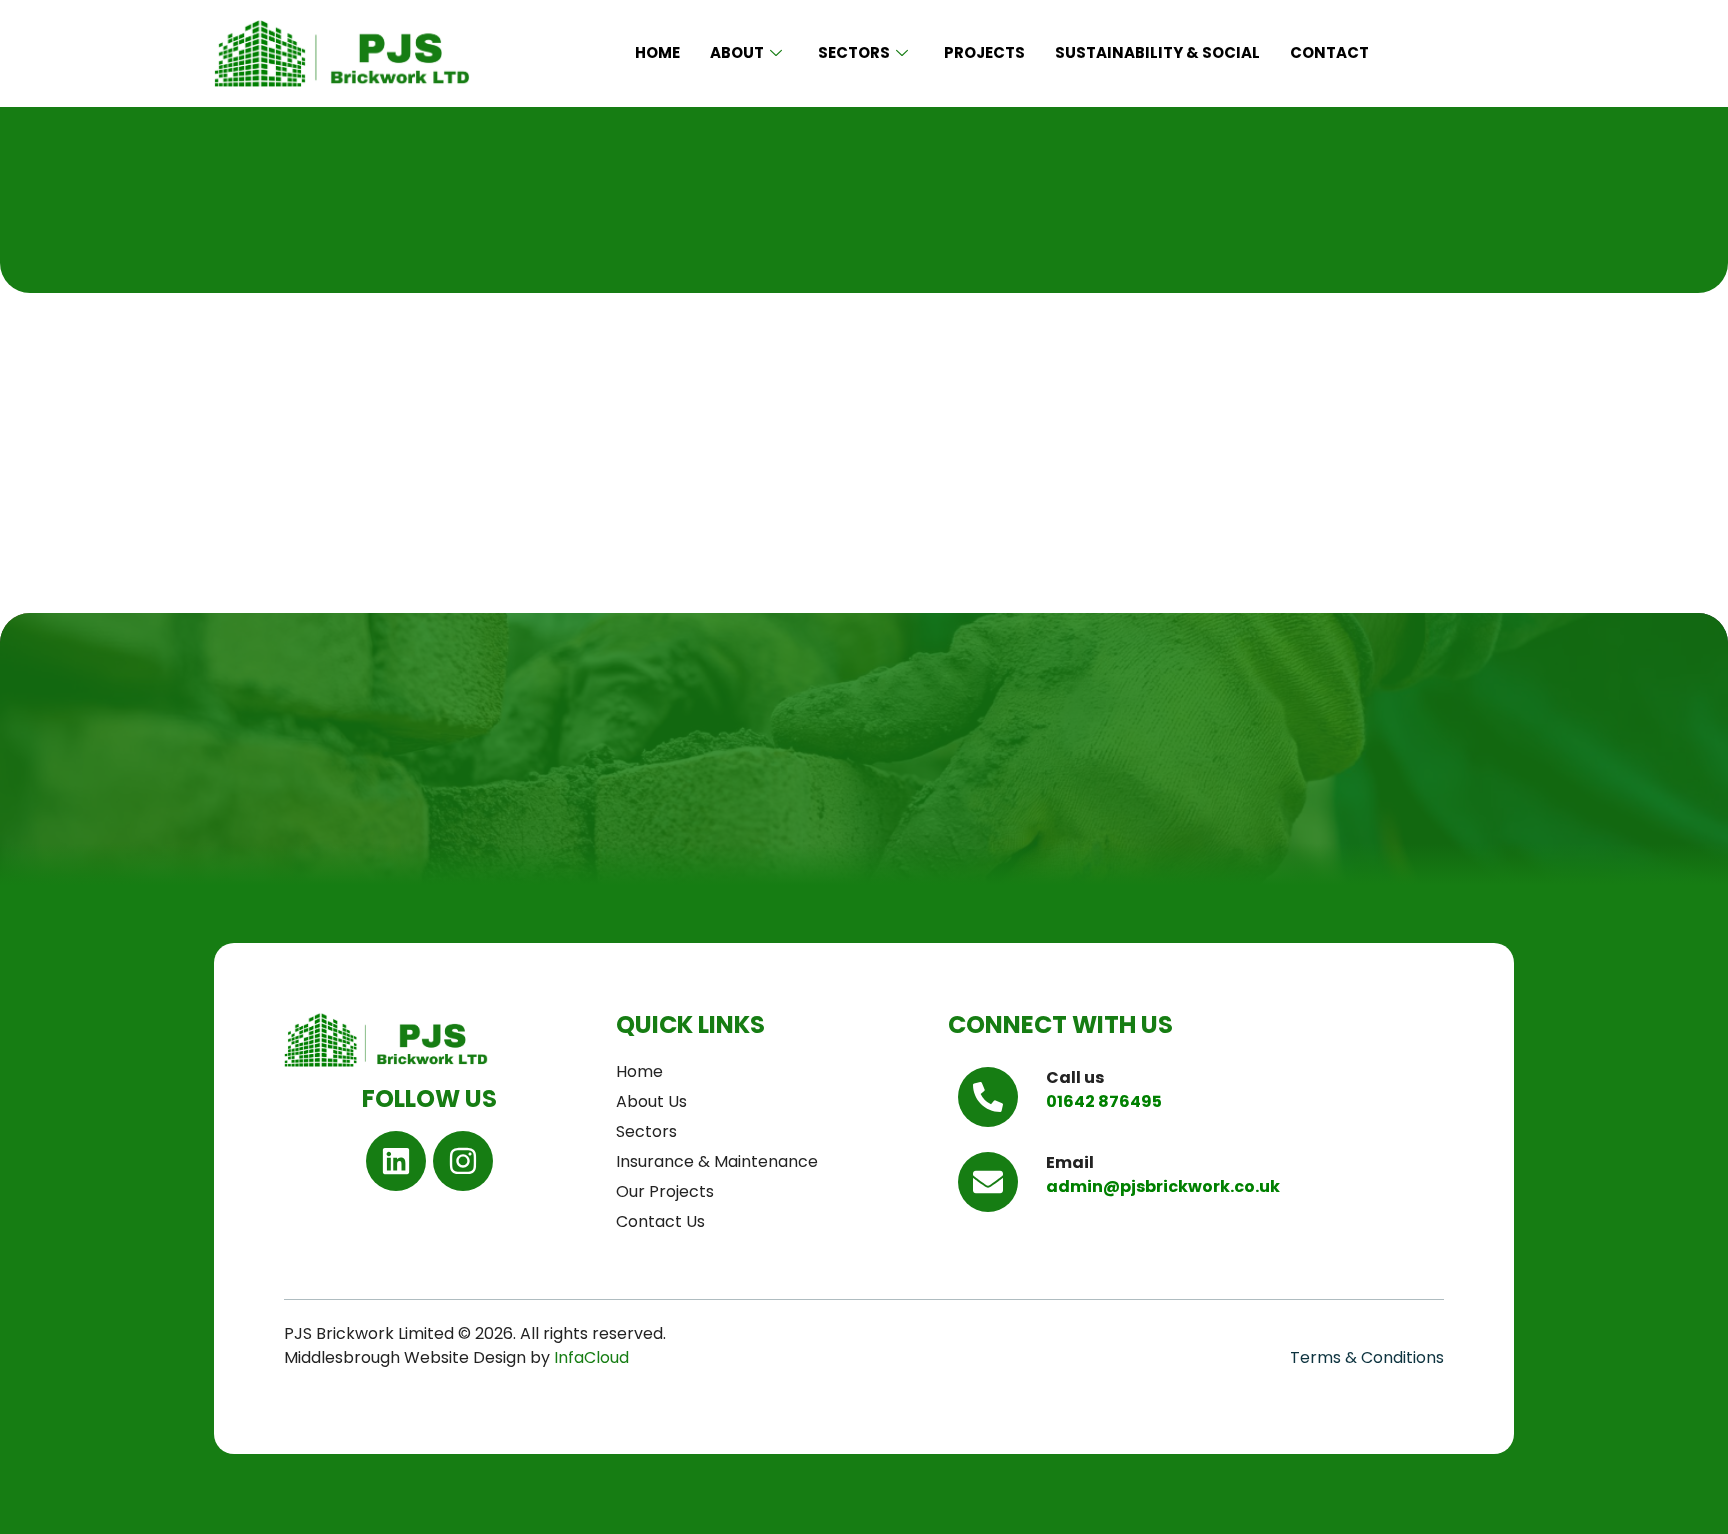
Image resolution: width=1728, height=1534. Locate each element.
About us (651, 1101)
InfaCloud (593, 1357)
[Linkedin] (396, 1161)
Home (657, 52)
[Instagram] (463, 1161)
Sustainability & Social (1157, 52)
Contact (1329, 52)
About (737, 52)
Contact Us (660, 1221)
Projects (984, 52)
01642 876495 (1104, 1101)
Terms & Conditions (1367, 1357)
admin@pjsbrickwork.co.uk (1163, 1186)
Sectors (854, 52)
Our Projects (665, 1191)
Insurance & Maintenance (717, 1161)
